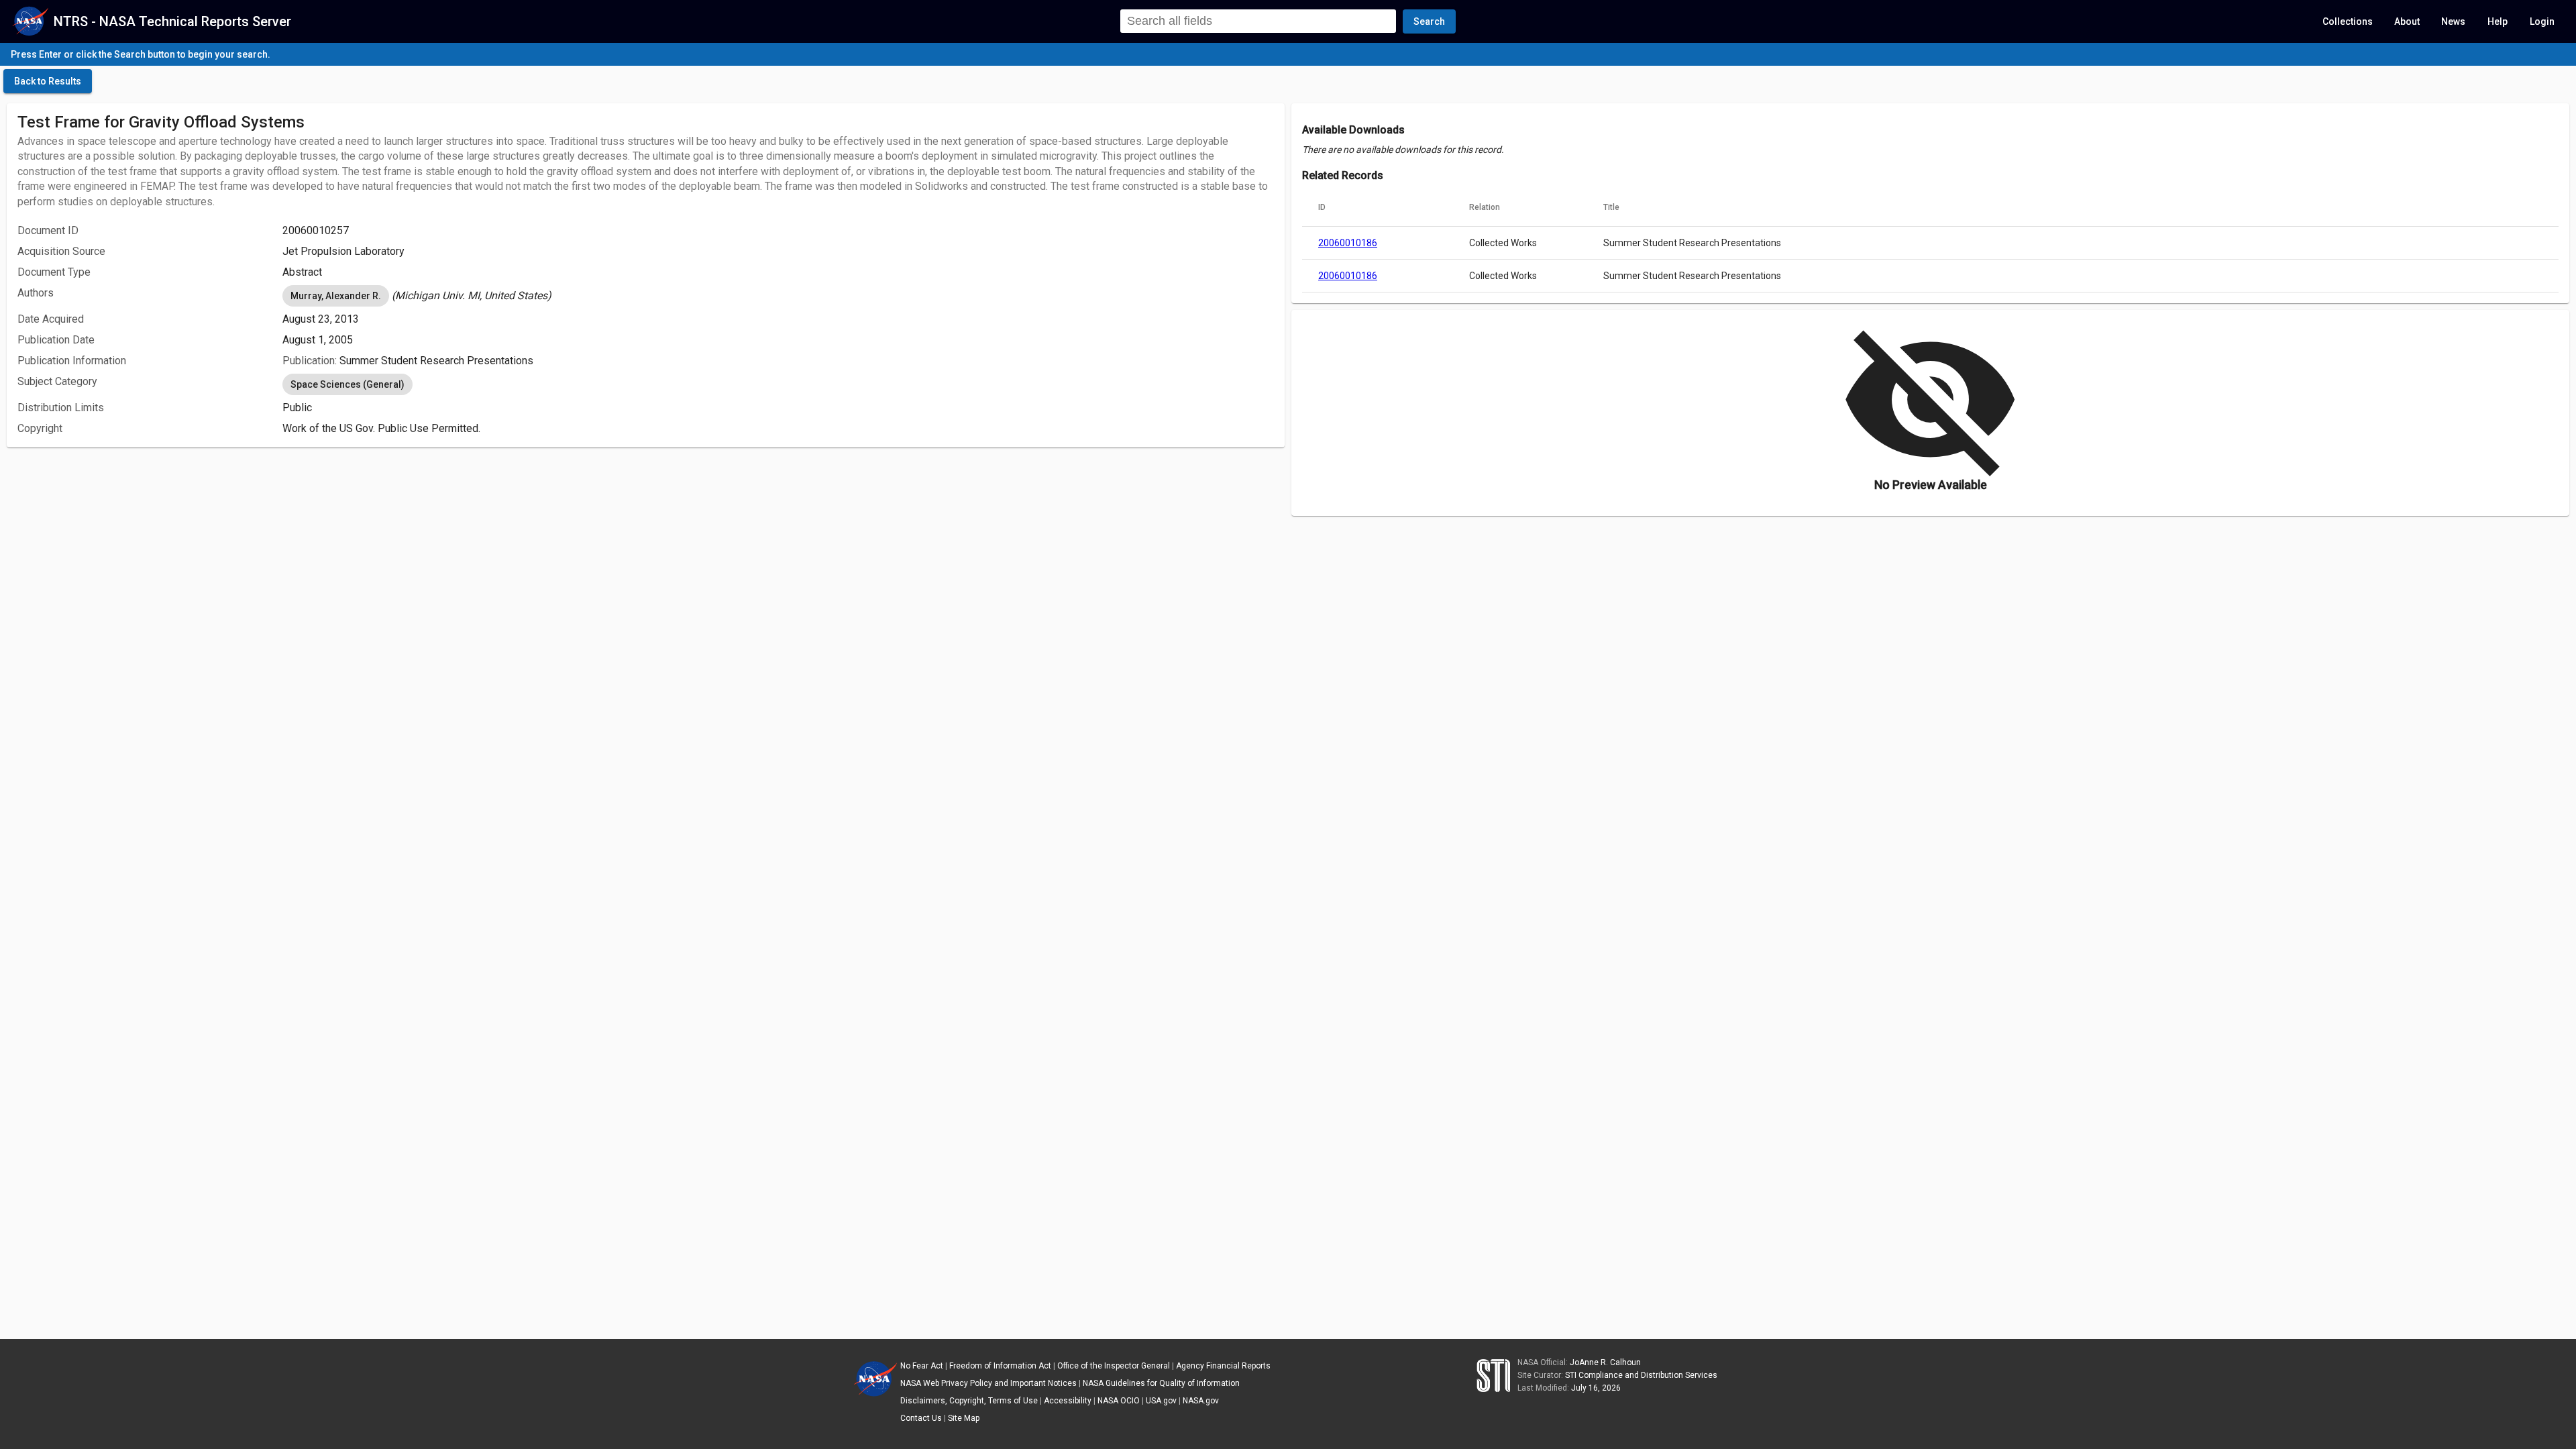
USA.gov (1161, 1401)
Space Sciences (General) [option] (347, 384)
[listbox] (778, 296)
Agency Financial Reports (1223, 1366)
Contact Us (921, 1418)
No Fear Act (922, 1366)
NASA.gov (1201, 1401)
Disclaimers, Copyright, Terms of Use (969, 1401)
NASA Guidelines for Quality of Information (1161, 1383)
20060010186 (1348, 243)
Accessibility (1068, 1401)
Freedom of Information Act (1000, 1366)
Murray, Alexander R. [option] (336, 296)
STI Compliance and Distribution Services (1641, 1375)
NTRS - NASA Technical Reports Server (172, 21)
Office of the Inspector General (1114, 1366)
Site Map (964, 1418)
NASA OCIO (1119, 1401)
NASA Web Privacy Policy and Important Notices (988, 1383)
